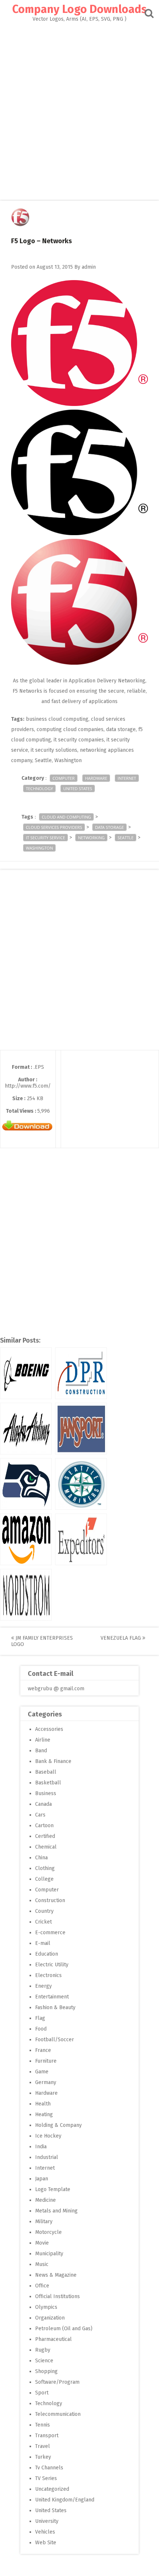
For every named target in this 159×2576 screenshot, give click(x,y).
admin (89, 267)
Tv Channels (49, 2468)
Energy (43, 1986)
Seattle (126, 838)
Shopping (46, 2371)
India (41, 2147)
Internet (127, 778)
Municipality (49, 2254)
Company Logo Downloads (79, 9)
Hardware (96, 778)
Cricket (43, 1922)
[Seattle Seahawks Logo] (26, 1484)
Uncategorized (52, 2489)
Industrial (47, 2157)
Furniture (46, 2061)
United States (78, 788)
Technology (39, 788)
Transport (47, 2436)
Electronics (48, 1975)
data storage (109, 827)
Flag (40, 2018)
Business (46, 1793)
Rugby (43, 2350)
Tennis (43, 2425)
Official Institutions (57, 2296)
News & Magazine (56, 2275)
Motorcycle (48, 2232)
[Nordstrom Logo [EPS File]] (26, 1595)
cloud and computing (66, 817)
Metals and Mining (56, 2211)
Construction (50, 1900)
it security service (45, 838)
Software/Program (57, 2382)
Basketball (48, 1783)
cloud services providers (54, 827)
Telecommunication (58, 2414)
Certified (45, 1836)
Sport (42, 2393)
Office (42, 2286)
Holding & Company (58, 2125)
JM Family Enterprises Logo (42, 1641)
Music (42, 2264)
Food (41, 2029)
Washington (39, 848)
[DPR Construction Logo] (81, 1373)
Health (43, 2104)
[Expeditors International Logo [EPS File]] (81, 1539)
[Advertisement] (79, 105)
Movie (42, 2243)
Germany (46, 2082)
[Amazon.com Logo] (26, 1539)
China (41, 1858)
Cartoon (44, 1826)
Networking (91, 838)
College (44, 1879)
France (43, 2050)
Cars (40, 1815)
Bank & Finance (53, 1761)
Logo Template (53, 2189)
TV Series (46, 2478)
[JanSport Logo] (81, 1429)
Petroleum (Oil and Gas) (64, 2329)
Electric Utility (52, 1965)
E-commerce (50, 1933)
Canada (43, 1804)
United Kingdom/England (65, 2500)
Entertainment (52, 1997)
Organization (50, 2318)
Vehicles (45, 2532)
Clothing (45, 1868)
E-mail (43, 1943)
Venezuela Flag (121, 1638)
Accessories (49, 1729)
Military (44, 2222)
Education (47, 1954)
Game (42, 2072)
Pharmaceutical (53, 2339)
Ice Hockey (48, 2136)
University (47, 2521)
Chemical (46, 1847)
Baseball (46, 1772)
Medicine (45, 2200)
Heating (44, 2114)
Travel (43, 2446)
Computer (64, 778)
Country (44, 1911)
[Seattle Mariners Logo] (81, 1484)
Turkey (43, 2457)
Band (41, 1751)
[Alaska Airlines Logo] (26, 1429)
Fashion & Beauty (55, 2007)
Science (44, 2361)
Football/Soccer (55, 2040)
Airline (43, 1740)
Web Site (46, 2543)
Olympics (46, 2307)
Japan (42, 2179)
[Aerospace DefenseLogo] (26, 1373)
